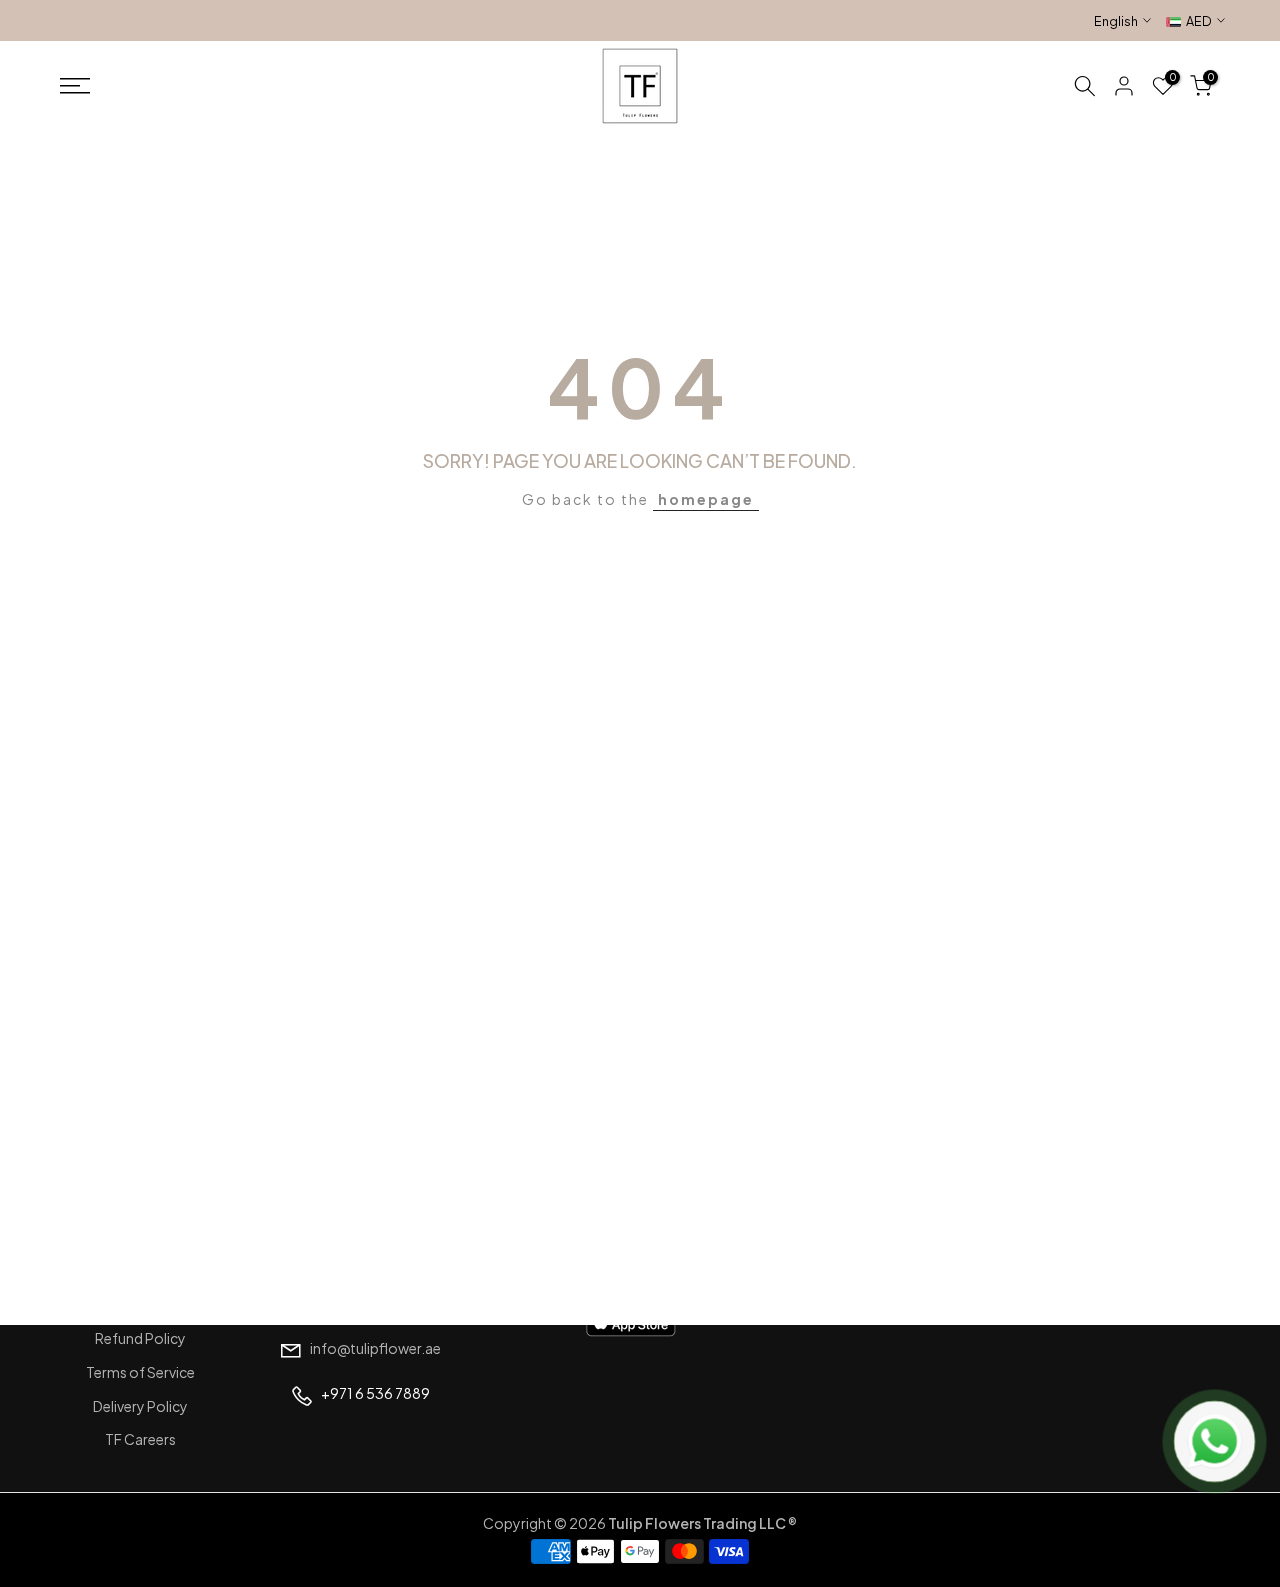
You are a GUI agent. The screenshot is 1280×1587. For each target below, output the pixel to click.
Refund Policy (140, 1338)
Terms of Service (140, 1372)
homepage (706, 499)
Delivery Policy (140, 1406)
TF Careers (140, 1439)
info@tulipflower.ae (375, 1348)
